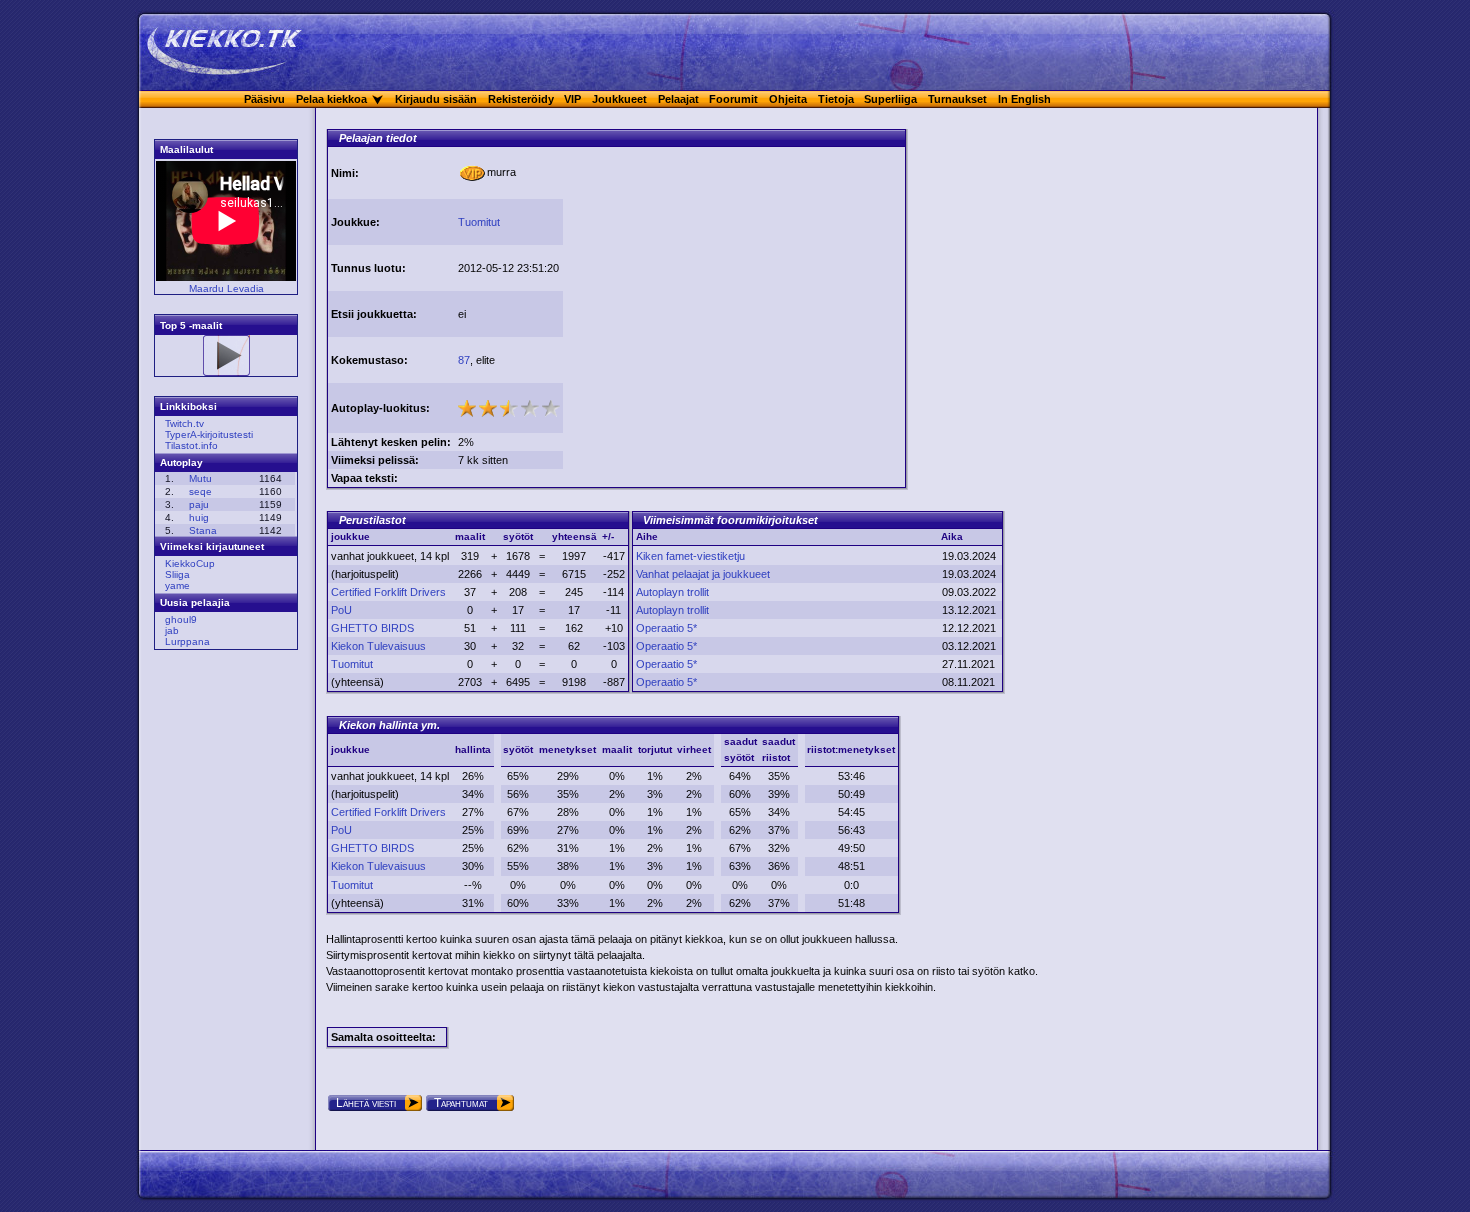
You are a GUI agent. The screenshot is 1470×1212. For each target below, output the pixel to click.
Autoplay (181, 462)
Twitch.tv (184, 423)
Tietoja (836, 99)
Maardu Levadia (226, 288)
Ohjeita (788, 99)
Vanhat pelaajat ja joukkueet (703, 574)
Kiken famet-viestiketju (690, 556)
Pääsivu (264, 99)
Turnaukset (957, 99)
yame (177, 585)
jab (172, 630)
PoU (341, 610)
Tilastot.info (191, 445)
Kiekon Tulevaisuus (378, 646)
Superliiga (890, 99)
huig (199, 517)
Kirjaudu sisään (436, 99)
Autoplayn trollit (672, 592)
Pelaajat (678, 99)
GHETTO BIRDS (372, 628)
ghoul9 (181, 619)
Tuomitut (479, 222)
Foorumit (733, 99)
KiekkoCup (190, 563)
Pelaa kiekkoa (331, 99)
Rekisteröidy (521, 99)
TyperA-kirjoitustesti (209, 434)
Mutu (200, 478)
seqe (200, 491)
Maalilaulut (186, 149)
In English (1024, 99)
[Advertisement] (734, 288)
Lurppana (187, 641)
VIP (572, 99)
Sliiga (177, 574)
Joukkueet (619, 99)
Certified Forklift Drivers (388, 592)
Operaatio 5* (666, 628)
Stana (203, 530)
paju (199, 504)
